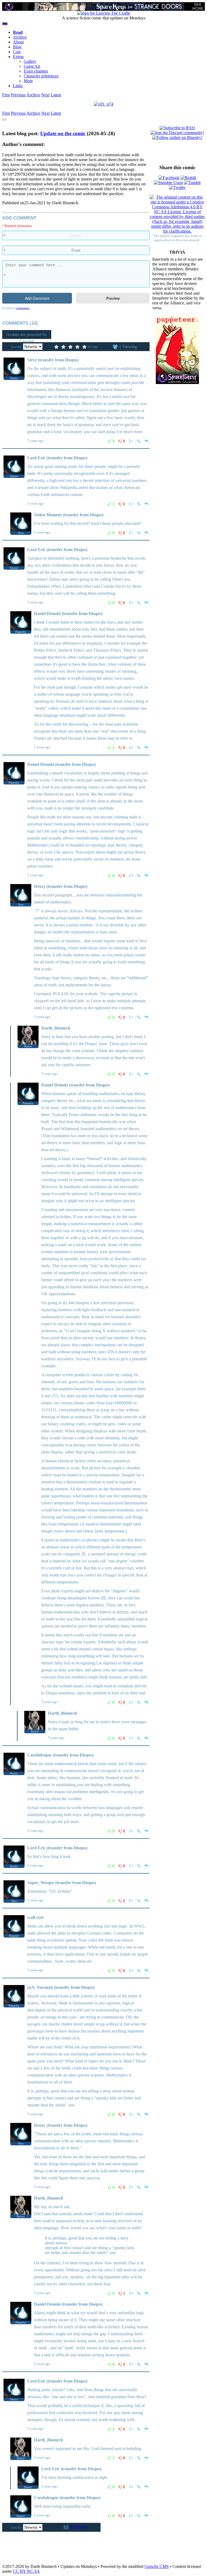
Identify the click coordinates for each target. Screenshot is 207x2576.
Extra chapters (36, 71)
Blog (17, 47)
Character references (41, 76)
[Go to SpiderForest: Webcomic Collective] (177, 378)
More (28, 81)
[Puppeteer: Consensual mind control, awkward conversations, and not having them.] (177, 345)
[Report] (131, 441)
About (18, 42)
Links (18, 86)
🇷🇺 (5, 23)
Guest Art (32, 66)
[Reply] (146, 441)
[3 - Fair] (70, 347)
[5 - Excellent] (84, 347)
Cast (17, 52)
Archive (20, 37)
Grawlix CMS (157, 2566)
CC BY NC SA (26, 2571)
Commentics (23, 308)
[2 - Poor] (63, 347)
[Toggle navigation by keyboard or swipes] (4, 120)
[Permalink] (139, 441)
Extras (18, 57)
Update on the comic (63, 133)
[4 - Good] (77, 347)
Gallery (30, 61)
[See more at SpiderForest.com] (198, 6)
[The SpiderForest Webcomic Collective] (9, 6)
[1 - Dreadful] (56, 347)
